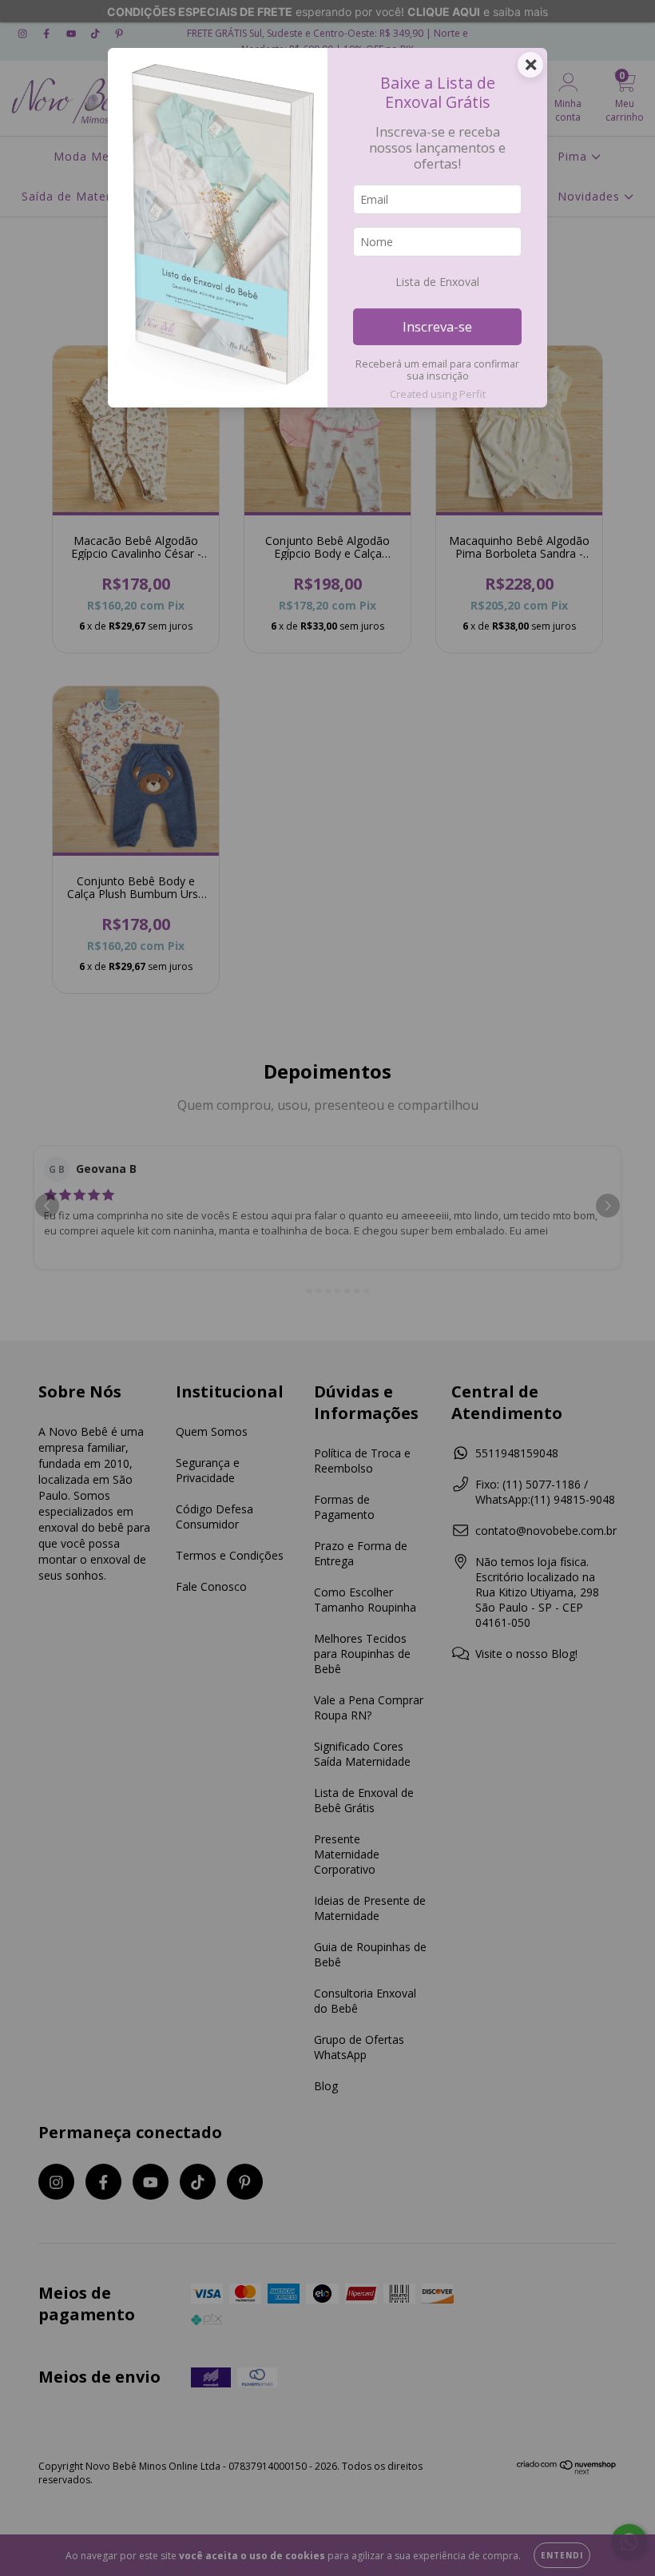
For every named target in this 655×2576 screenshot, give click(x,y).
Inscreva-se (437, 326)
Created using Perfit (438, 394)
